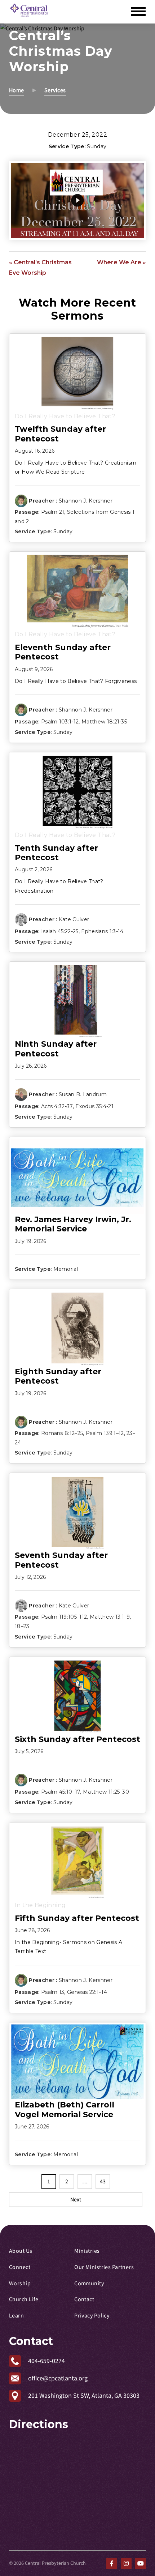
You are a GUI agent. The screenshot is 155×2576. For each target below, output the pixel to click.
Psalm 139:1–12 (105, 1433)
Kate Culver (74, 919)
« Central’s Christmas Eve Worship (40, 268)
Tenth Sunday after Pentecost (56, 853)
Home (17, 90)
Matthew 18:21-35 (104, 722)
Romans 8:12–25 (62, 1433)
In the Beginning (40, 1905)
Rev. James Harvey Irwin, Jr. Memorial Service (73, 1224)
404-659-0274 (46, 2361)
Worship (20, 2284)
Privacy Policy (92, 2316)
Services (55, 90)
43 (103, 2182)
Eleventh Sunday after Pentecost (63, 652)
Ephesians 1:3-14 (102, 931)
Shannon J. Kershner (86, 501)
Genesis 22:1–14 (87, 1992)
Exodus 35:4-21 (94, 1106)
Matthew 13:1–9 (110, 1617)
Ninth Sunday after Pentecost (56, 1049)
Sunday (97, 146)
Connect (20, 2267)
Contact (84, 2299)
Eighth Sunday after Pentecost (58, 1376)
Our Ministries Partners (104, 2267)
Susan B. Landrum (83, 1094)
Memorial (66, 1269)
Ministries (87, 2251)
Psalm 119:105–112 (64, 1617)
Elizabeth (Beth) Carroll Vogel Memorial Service (65, 2109)
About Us (21, 2251)
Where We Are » (121, 262)
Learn (16, 2316)
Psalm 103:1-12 (60, 722)
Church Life (24, 2299)
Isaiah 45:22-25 (60, 931)
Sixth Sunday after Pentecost (77, 1739)
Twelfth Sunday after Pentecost (60, 434)
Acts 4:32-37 (57, 1106)
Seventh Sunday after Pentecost (61, 1560)
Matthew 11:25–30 (106, 1792)
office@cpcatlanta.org (58, 2378)
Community (89, 2284)
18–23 (22, 1626)
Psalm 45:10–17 (61, 1792)
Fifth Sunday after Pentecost (77, 1918)
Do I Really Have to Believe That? (65, 416)
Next (76, 2200)
